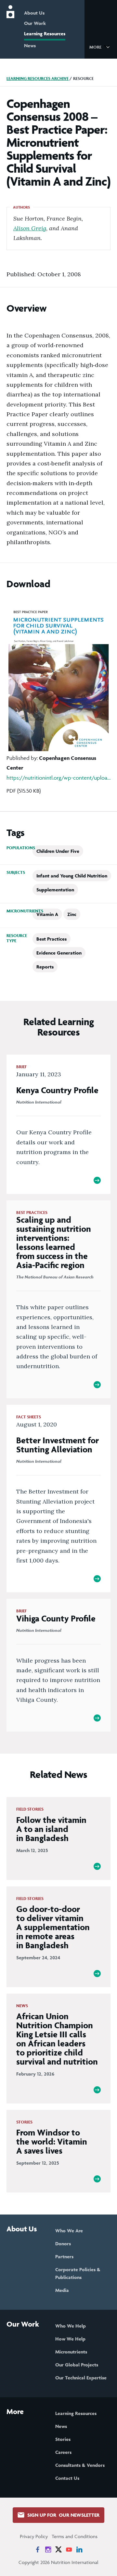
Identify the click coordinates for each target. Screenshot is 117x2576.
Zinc (72, 914)
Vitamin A (47, 914)
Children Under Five (58, 851)
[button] (101, 47)
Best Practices (52, 939)
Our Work (35, 23)
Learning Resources (45, 34)
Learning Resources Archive (38, 79)
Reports (45, 967)
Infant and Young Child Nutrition (72, 876)
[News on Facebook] (38, 2549)
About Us (34, 13)
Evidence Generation (59, 953)
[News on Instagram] (48, 2549)
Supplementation (55, 890)
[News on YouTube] (69, 2549)
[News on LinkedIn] (79, 2549)
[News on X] (58, 2549)
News (30, 46)
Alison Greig (30, 228)
